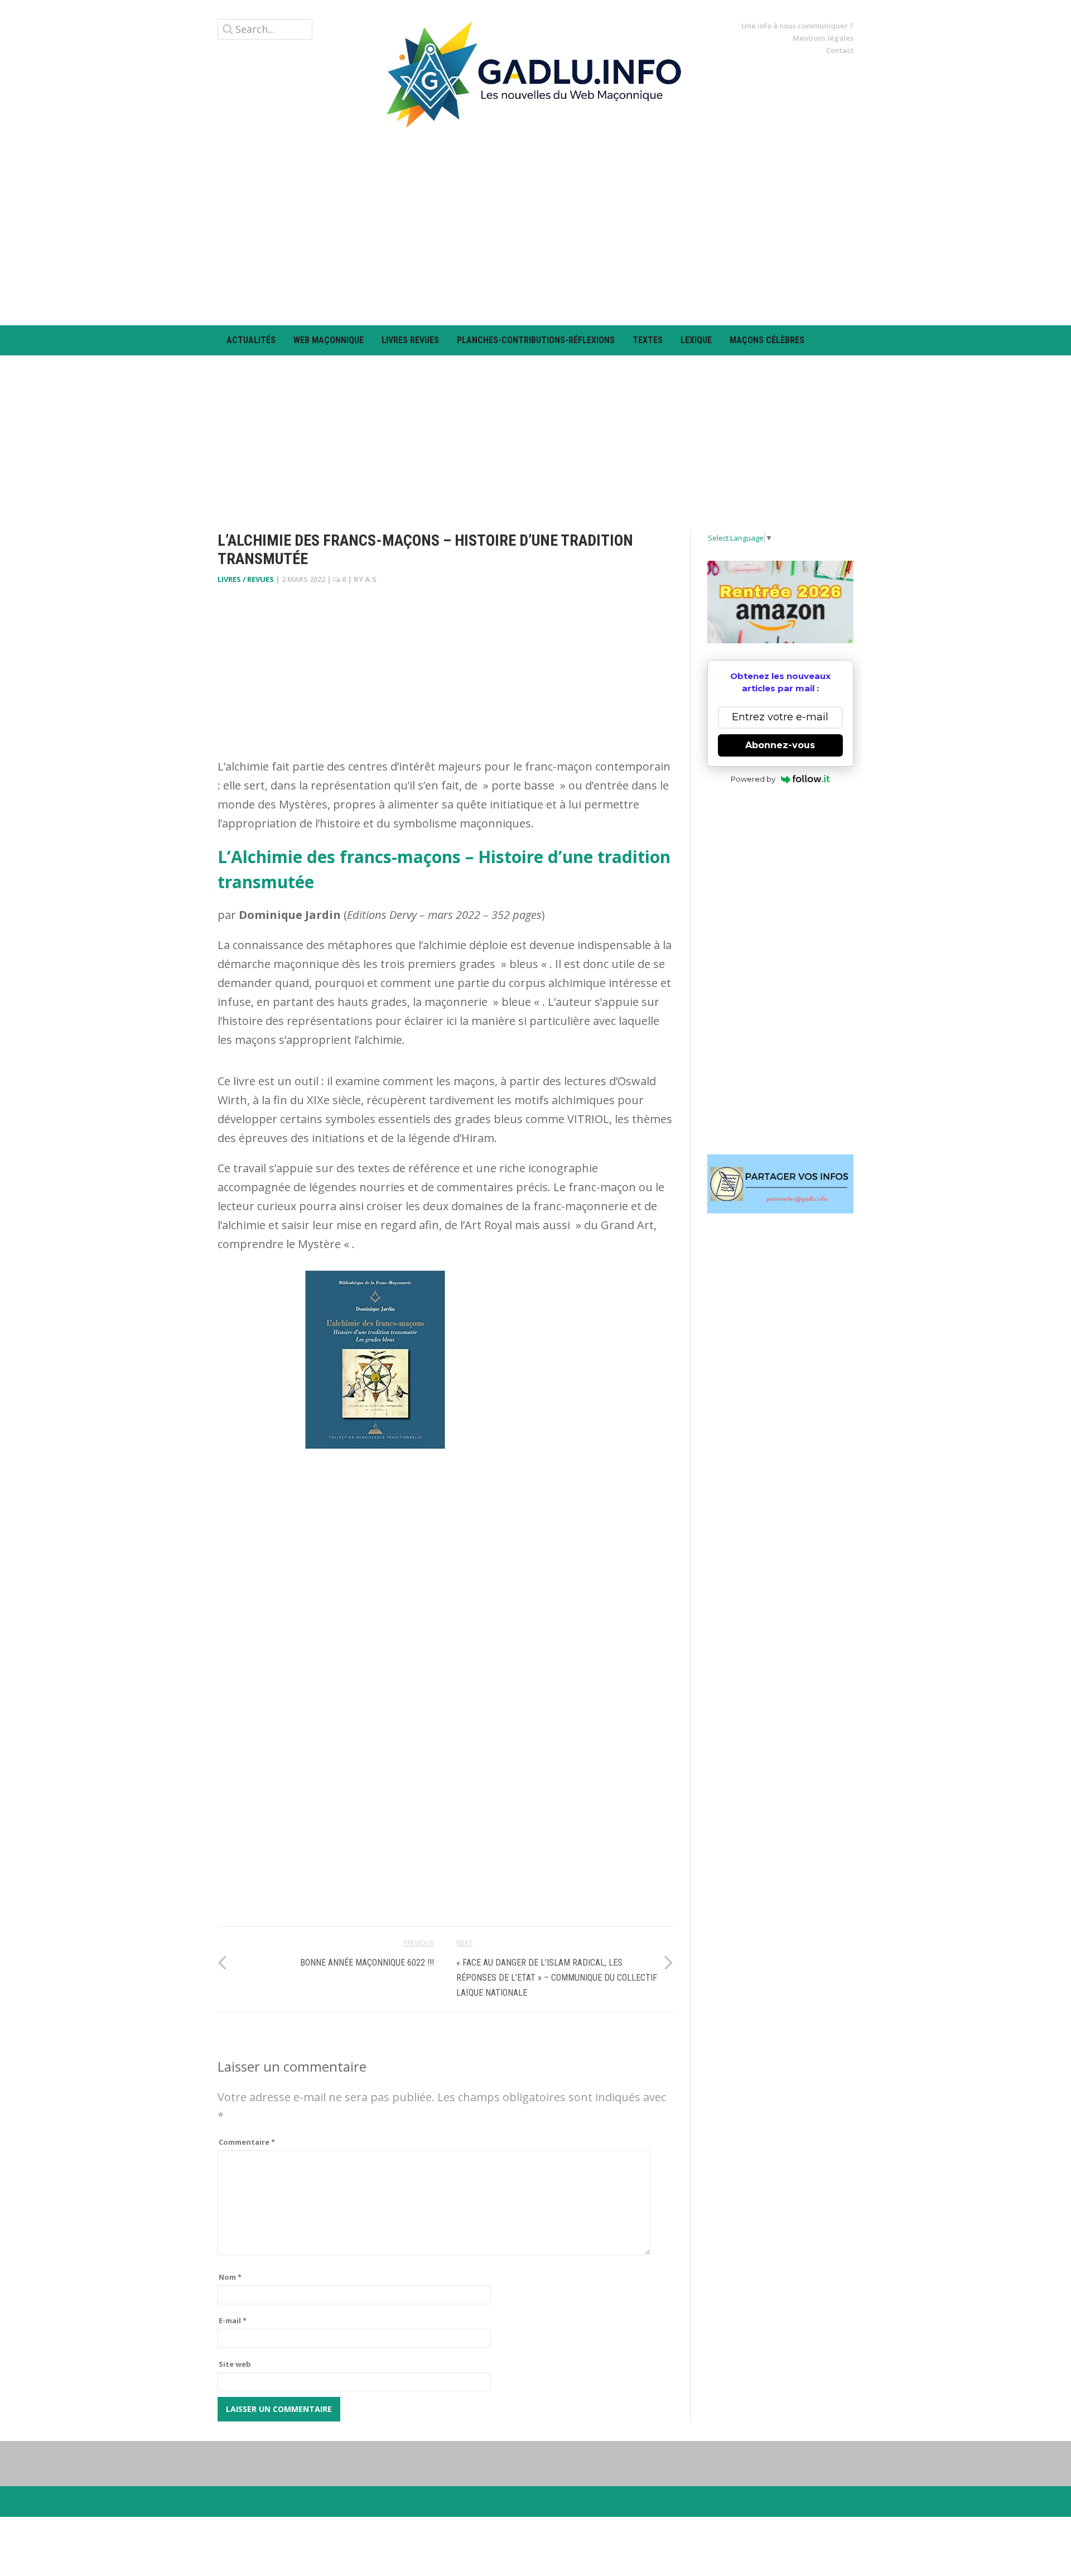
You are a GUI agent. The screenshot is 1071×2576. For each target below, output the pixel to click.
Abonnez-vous (780, 745)
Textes (648, 340)
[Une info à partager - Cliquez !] (781, 1184)
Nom (230, 2277)
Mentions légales (823, 38)
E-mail (233, 2320)
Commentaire (247, 2142)
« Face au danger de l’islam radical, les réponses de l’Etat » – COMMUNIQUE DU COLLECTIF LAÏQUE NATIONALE (557, 1978)
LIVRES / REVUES (246, 579)
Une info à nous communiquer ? (797, 26)
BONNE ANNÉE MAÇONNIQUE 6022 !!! (367, 1963)
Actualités (251, 340)
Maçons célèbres (767, 340)
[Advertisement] (535, 227)
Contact (840, 50)
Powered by (753, 779)
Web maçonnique (329, 340)
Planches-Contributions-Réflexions (536, 340)
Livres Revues (410, 340)
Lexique (696, 340)
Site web (235, 2364)
